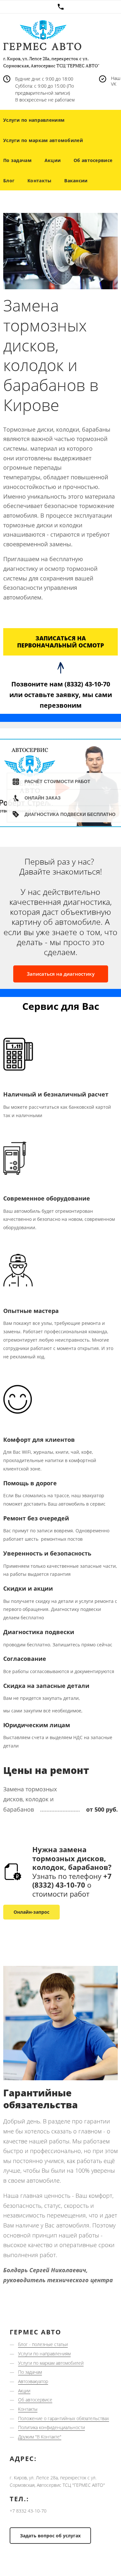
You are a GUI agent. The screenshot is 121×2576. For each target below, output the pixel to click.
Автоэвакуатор (33, 2381)
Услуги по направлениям (44, 2354)
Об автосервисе (93, 160)
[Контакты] (60, 7)
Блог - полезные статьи (43, 2344)
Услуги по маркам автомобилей (51, 2363)
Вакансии (76, 181)
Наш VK (116, 81)
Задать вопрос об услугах (50, 2536)
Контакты (39, 181)
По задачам (30, 2372)
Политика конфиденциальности (51, 2427)
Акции (53, 160)
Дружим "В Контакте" (40, 2437)
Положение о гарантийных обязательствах (64, 2418)
